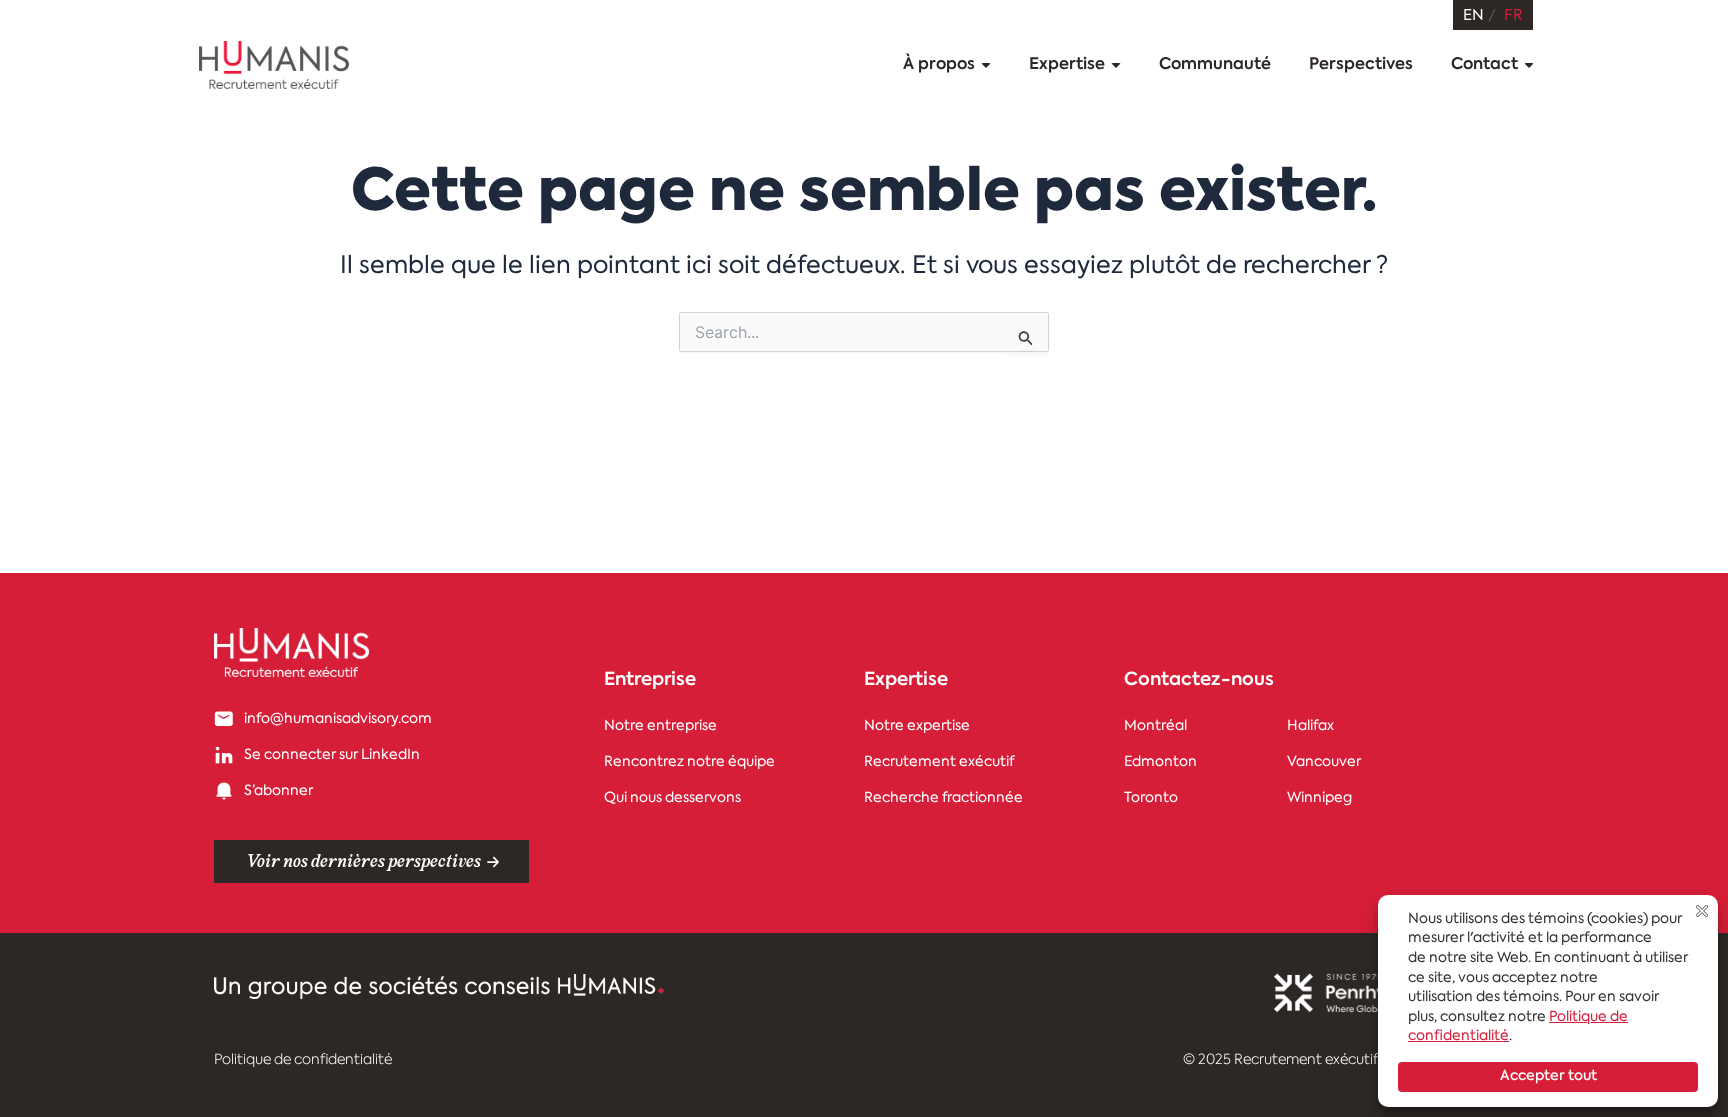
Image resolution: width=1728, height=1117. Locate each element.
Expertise (906, 681)
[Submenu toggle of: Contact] (1529, 65)
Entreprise (650, 681)
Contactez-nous (1199, 681)
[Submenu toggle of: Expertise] (1116, 65)
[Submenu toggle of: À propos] (986, 65)
